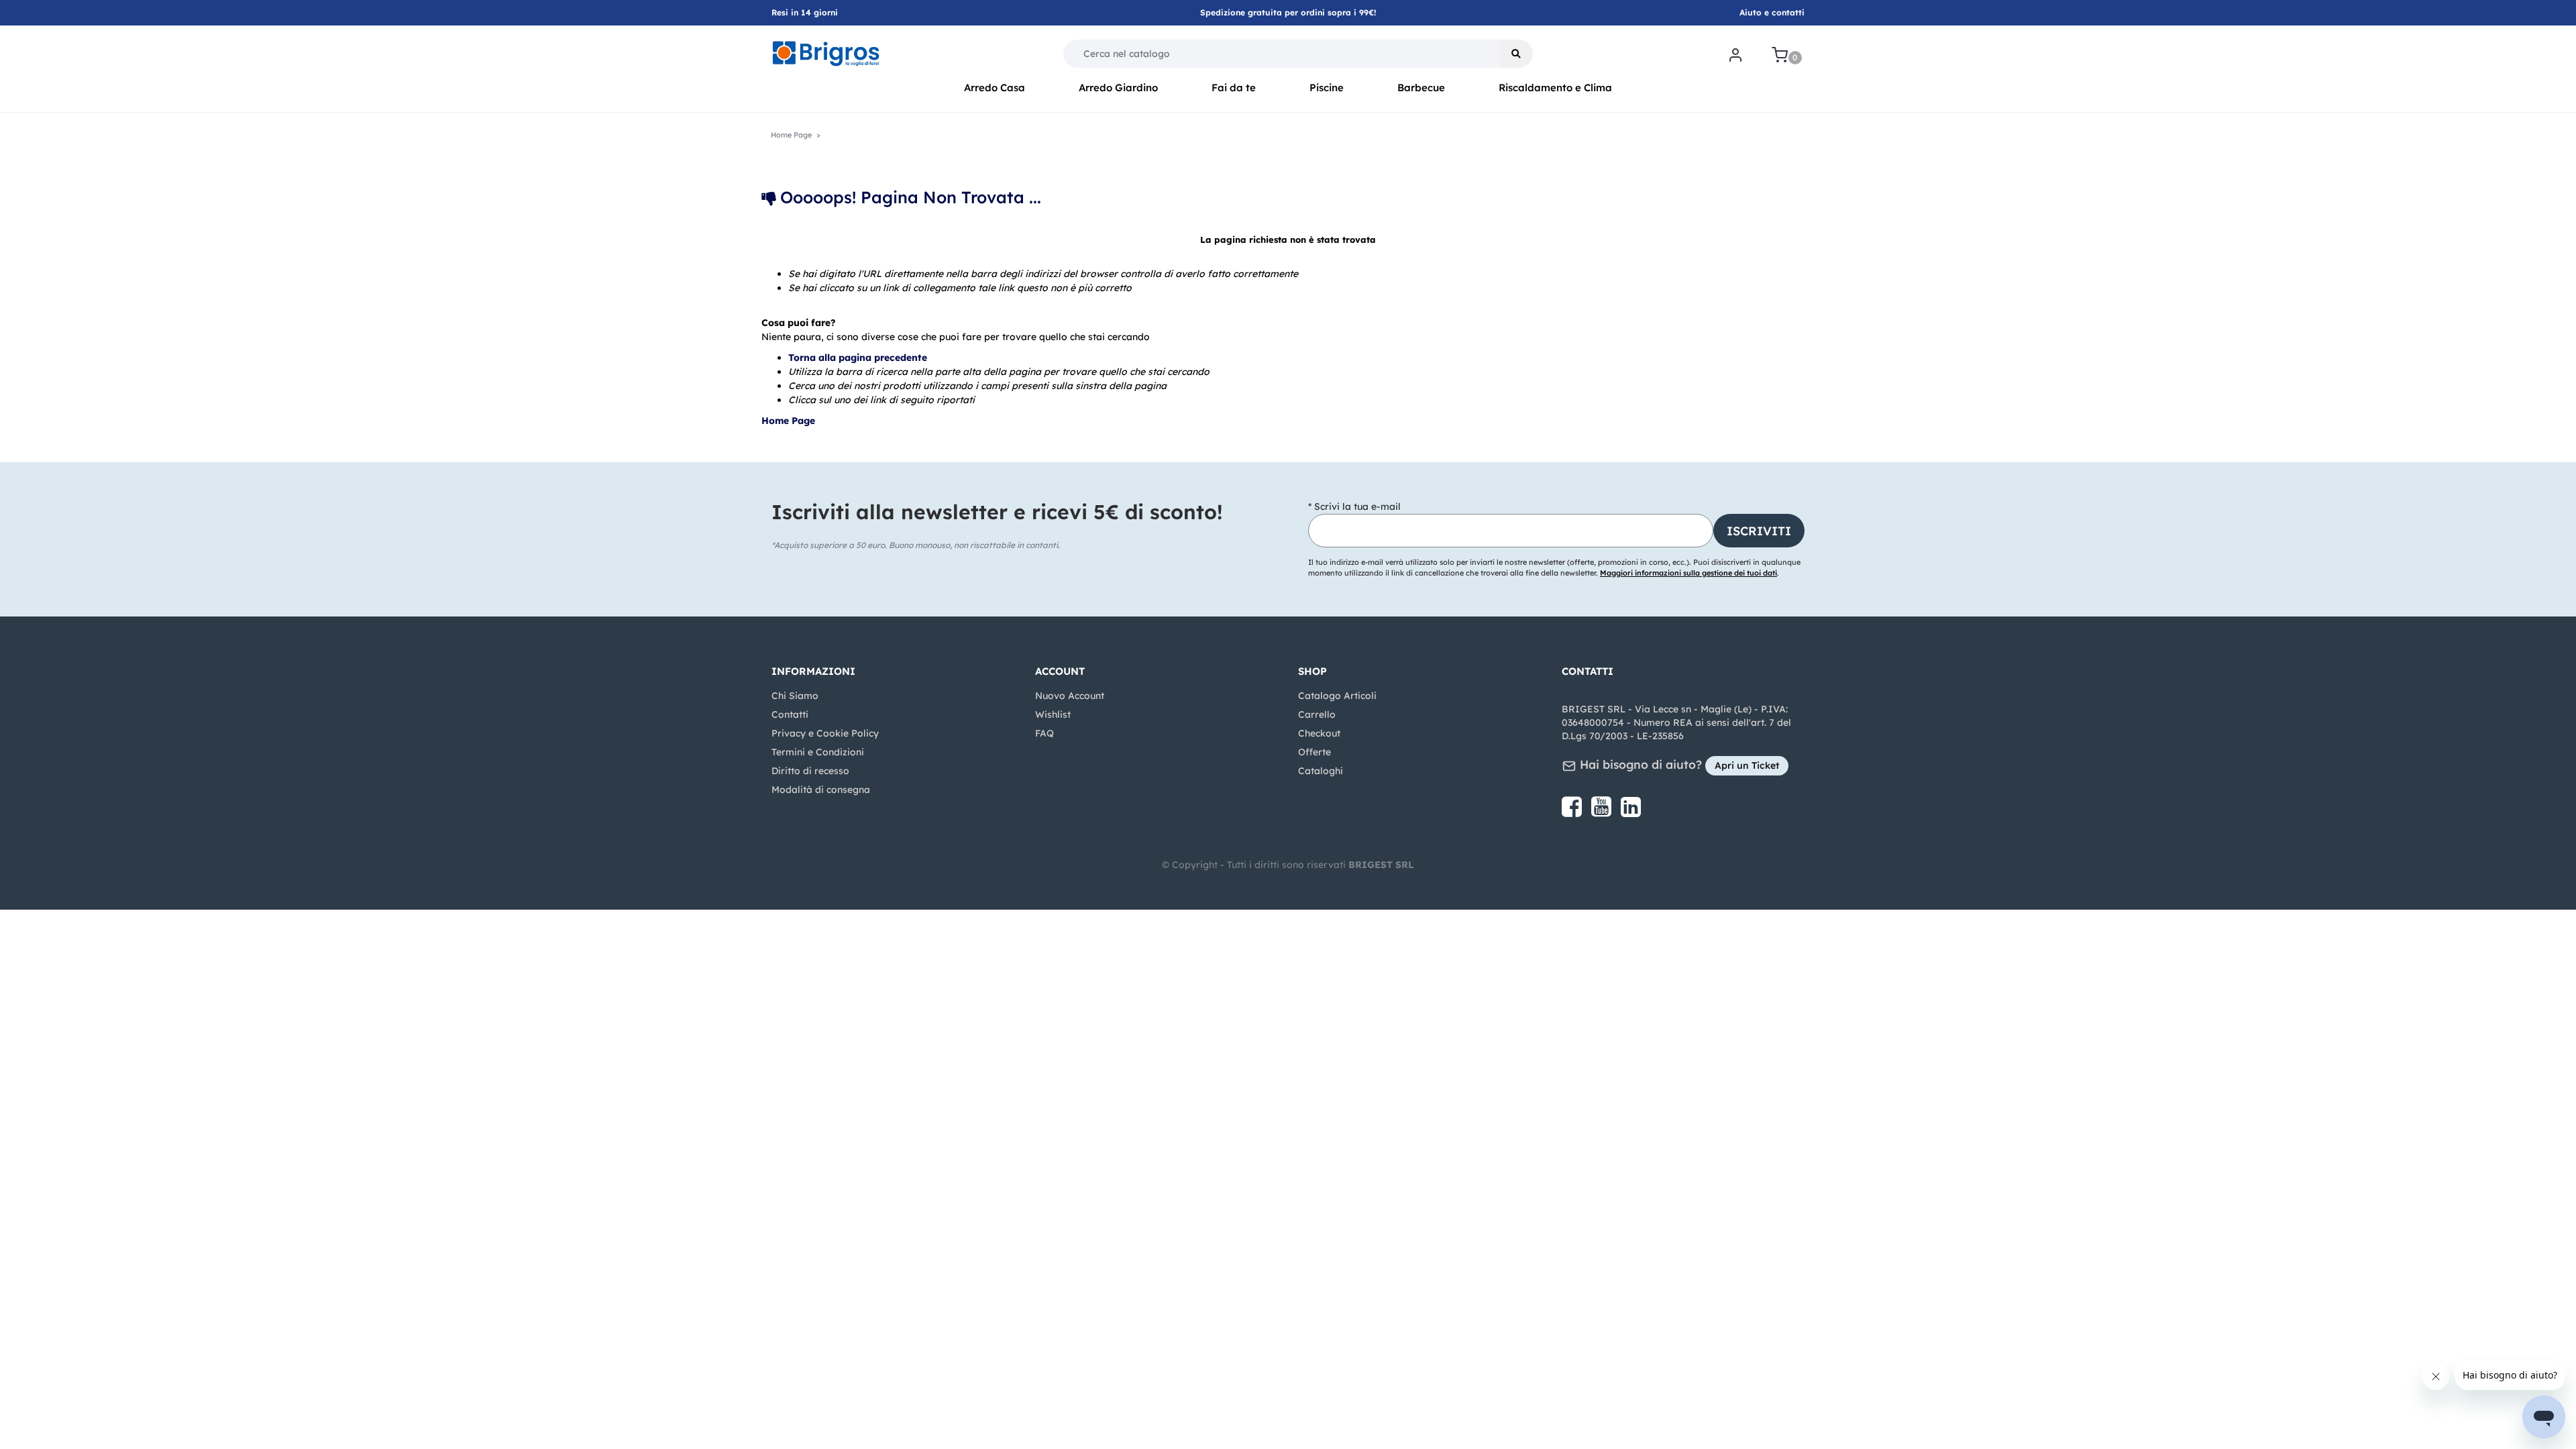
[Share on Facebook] (1573, 812)
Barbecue (1421, 88)
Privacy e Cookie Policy (825, 733)
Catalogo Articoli (1337, 696)
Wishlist (1053, 714)
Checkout (1319, 733)
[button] (1516, 54)
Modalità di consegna (821, 790)
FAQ (1044, 733)
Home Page (790, 421)
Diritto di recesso (810, 771)
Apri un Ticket (1747, 765)
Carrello (1317, 714)
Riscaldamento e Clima (1555, 88)
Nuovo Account (1070, 696)
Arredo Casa (995, 88)
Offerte (1314, 752)
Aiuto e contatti (1772, 12)
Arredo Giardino (1118, 88)
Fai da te (1234, 88)
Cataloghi (1321, 771)
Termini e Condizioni (818, 752)
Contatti (790, 714)
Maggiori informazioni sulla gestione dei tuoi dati (1688, 573)
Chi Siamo (795, 696)
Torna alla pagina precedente (858, 358)
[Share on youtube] (1603, 812)
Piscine (1327, 88)
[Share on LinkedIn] (1631, 812)
